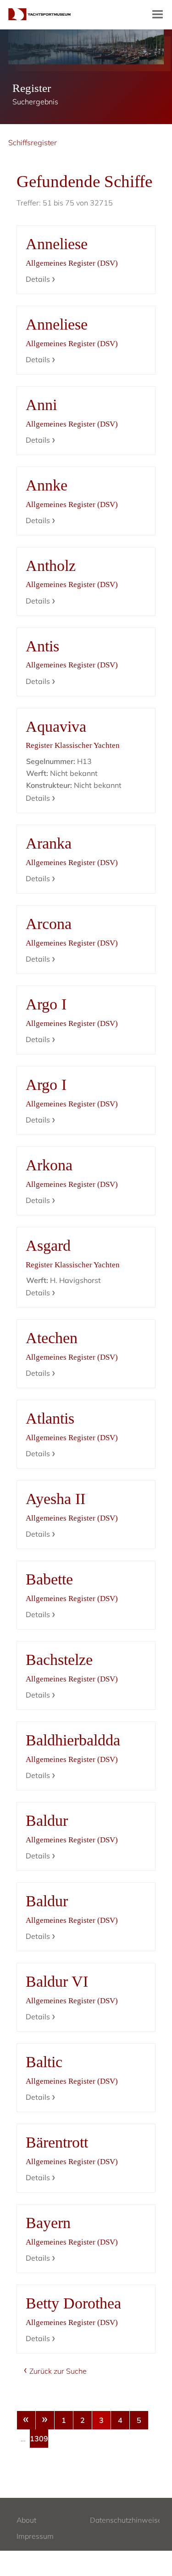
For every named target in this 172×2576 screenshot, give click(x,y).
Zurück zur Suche (58, 2371)
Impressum (35, 2536)
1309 (39, 2439)
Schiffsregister (33, 142)
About (26, 2520)
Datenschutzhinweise (126, 2520)
